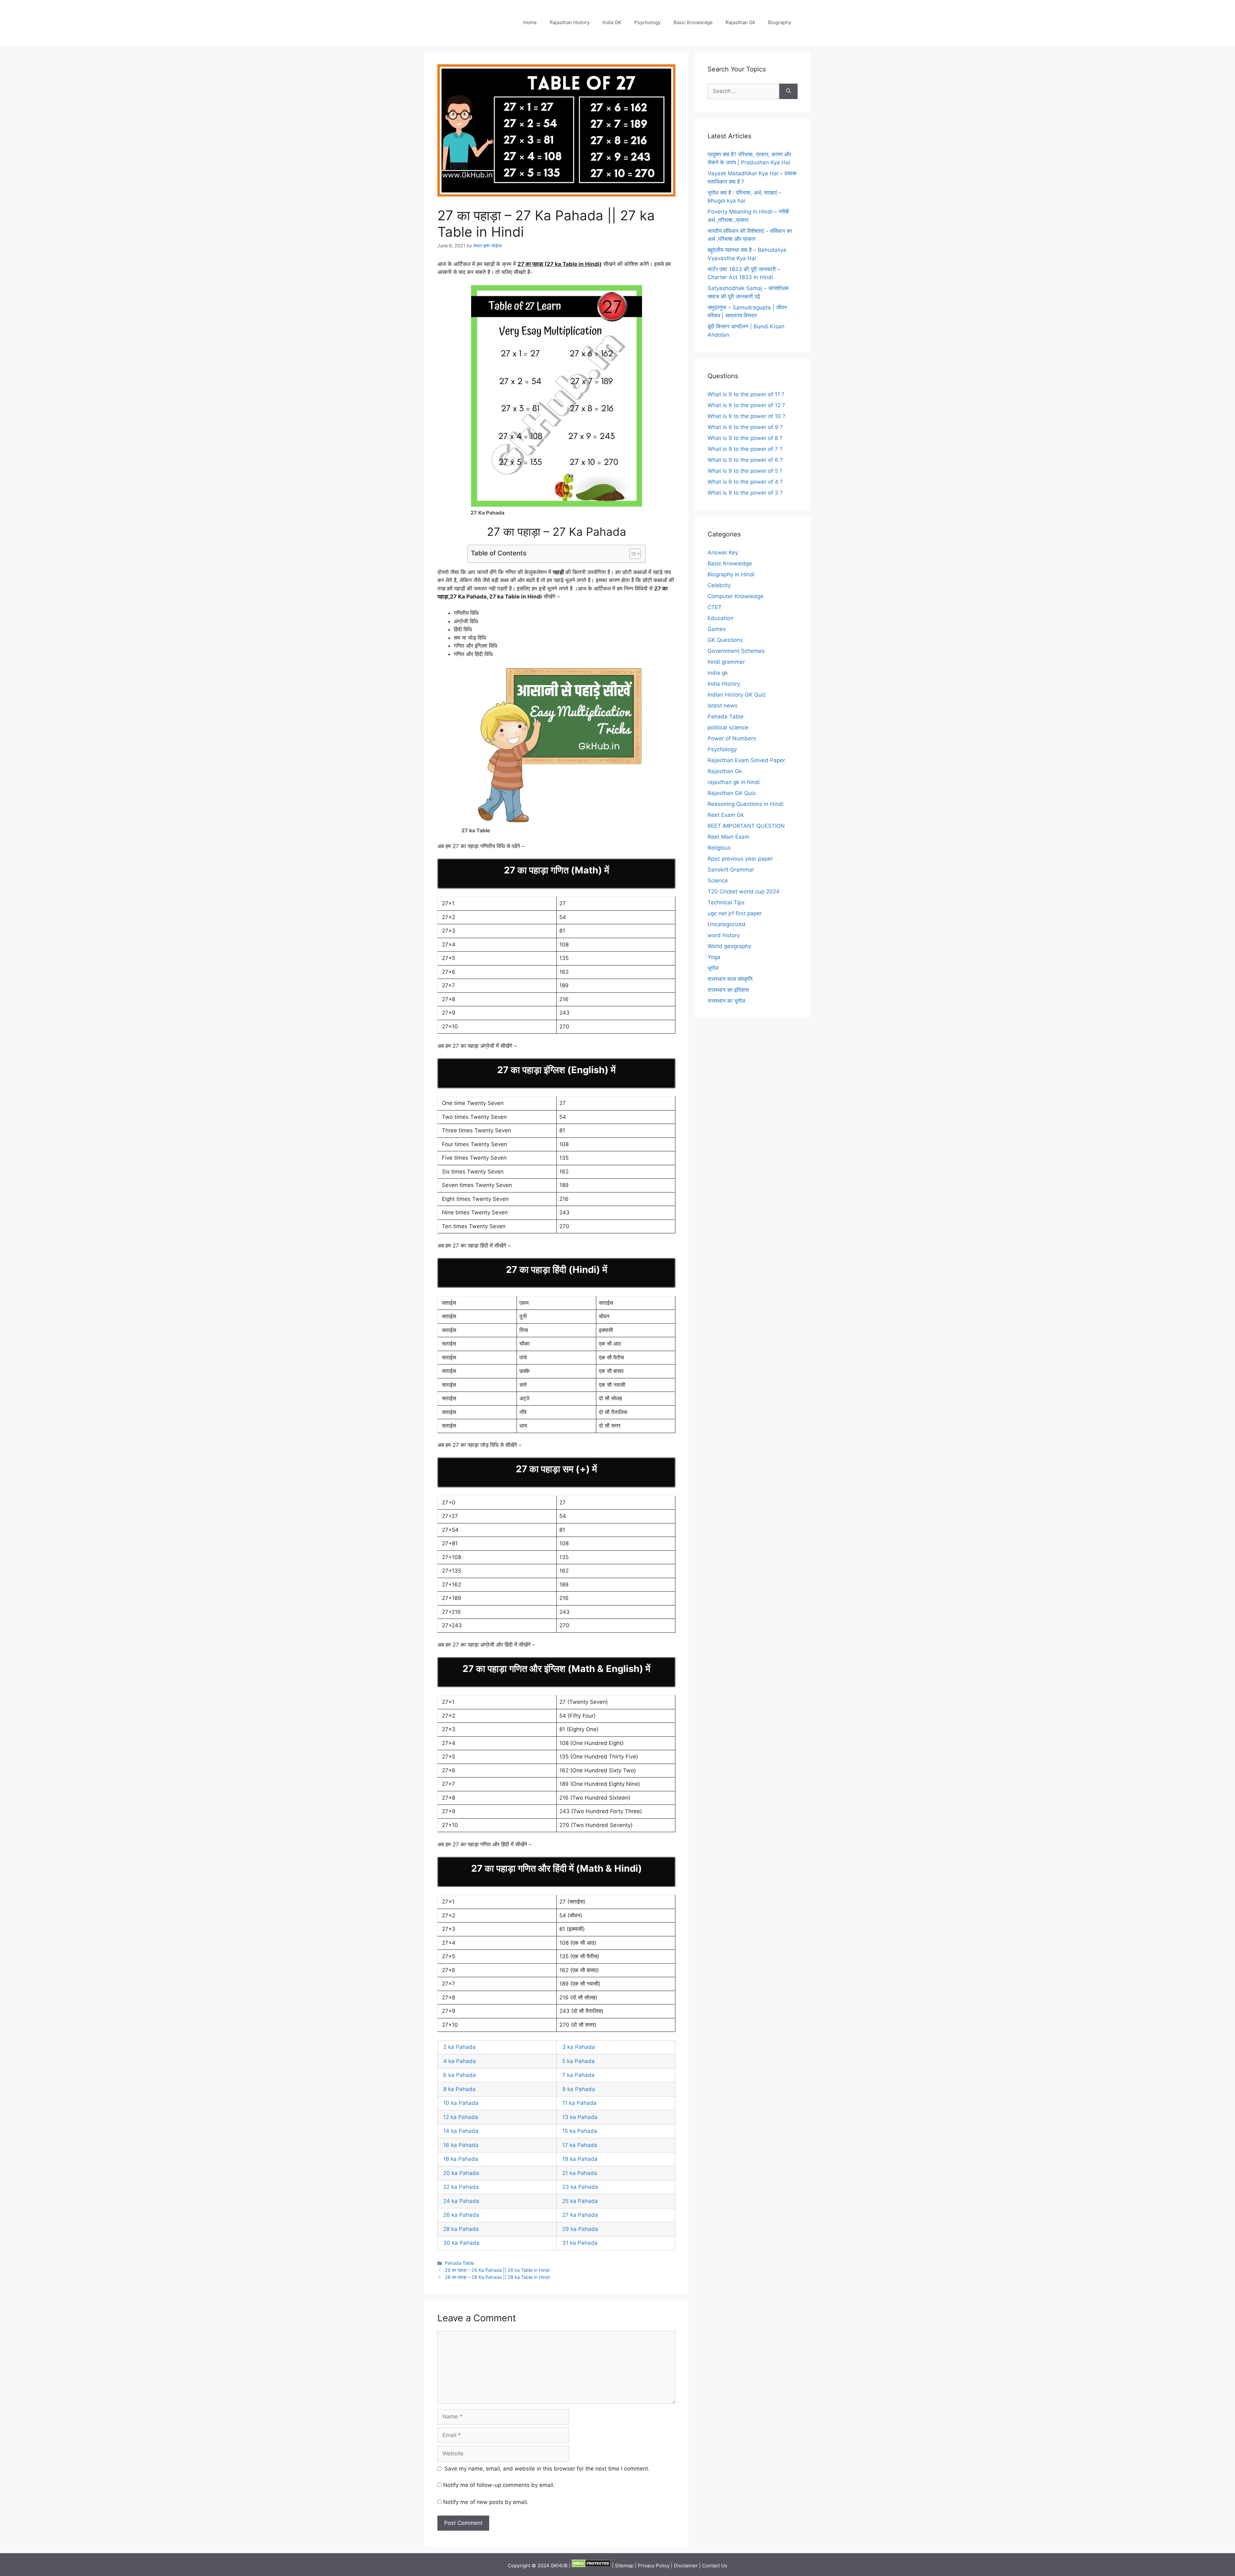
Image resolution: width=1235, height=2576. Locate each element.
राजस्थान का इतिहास (728, 990)
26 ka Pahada (461, 2215)
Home (530, 22)
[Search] (788, 91)
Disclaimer (686, 2566)
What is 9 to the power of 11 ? (746, 394)
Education (720, 618)
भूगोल (713, 968)
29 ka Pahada (580, 2229)
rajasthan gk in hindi (734, 782)
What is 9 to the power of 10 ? (746, 416)
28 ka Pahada (461, 2229)
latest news (723, 706)
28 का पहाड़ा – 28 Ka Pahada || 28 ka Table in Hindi (497, 2277)
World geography (729, 946)
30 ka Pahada (461, 2243)
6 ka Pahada (460, 2075)
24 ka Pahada (461, 2201)
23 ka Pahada (580, 2187)
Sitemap (624, 2566)
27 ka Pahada (580, 2215)
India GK (612, 22)
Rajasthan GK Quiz (732, 793)
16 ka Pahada (461, 2145)
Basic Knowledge (693, 22)
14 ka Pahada (461, 2131)
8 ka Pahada (459, 2089)
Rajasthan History (570, 22)
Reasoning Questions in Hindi (746, 804)
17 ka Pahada (580, 2145)
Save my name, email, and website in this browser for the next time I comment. (547, 2469)
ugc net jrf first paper (735, 913)
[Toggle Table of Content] (632, 554)
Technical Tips (726, 902)
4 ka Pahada (460, 2061)
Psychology (647, 22)
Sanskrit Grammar (731, 870)
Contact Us (715, 2566)
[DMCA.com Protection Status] (591, 2566)
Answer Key (723, 553)
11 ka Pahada (579, 2103)
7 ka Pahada (578, 2075)
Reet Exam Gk (726, 815)
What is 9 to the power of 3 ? (745, 493)
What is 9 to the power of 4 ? (745, 482)
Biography (780, 22)
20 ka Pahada (461, 2173)
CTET (715, 607)
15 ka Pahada (580, 2131)
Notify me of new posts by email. (486, 2502)
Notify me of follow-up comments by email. (499, 2485)
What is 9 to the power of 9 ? (745, 427)
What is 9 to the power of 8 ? (745, 438)
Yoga (714, 957)
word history (724, 935)
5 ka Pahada (578, 2061)
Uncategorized (727, 924)
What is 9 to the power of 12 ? (746, 405)
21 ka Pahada (580, 2173)
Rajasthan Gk (740, 22)
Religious (719, 848)
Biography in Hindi (731, 574)
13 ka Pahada (580, 2117)
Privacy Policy (654, 2566)
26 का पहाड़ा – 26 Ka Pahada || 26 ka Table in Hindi (497, 2270)
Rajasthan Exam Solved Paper (746, 760)
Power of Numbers (732, 738)
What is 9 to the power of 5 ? (745, 471)
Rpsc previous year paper (740, 859)
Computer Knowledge (736, 596)
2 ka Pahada (459, 2047)
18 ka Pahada (461, 2159)
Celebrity (719, 585)
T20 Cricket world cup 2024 (744, 891)
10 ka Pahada (461, 2103)
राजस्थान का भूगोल (726, 1001)
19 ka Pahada (581, 2159)
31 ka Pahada (580, 2243)
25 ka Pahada (580, 2201)
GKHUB (559, 2566)
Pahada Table (459, 2263)
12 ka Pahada (461, 2117)
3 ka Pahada (579, 2047)
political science (728, 727)
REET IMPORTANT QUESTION (746, 826)
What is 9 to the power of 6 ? (745, 460)
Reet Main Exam (728, 837)
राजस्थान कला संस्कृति (730, 979)
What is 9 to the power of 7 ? (745, 449)
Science (718, 881)
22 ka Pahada (461, 2187)
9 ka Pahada (579, 2089)
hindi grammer (726, 662)
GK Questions (725, 640)
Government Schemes (736, 651)
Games (717, 629)
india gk (718, 673)
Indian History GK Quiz (737, 695)
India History (724, 684)
